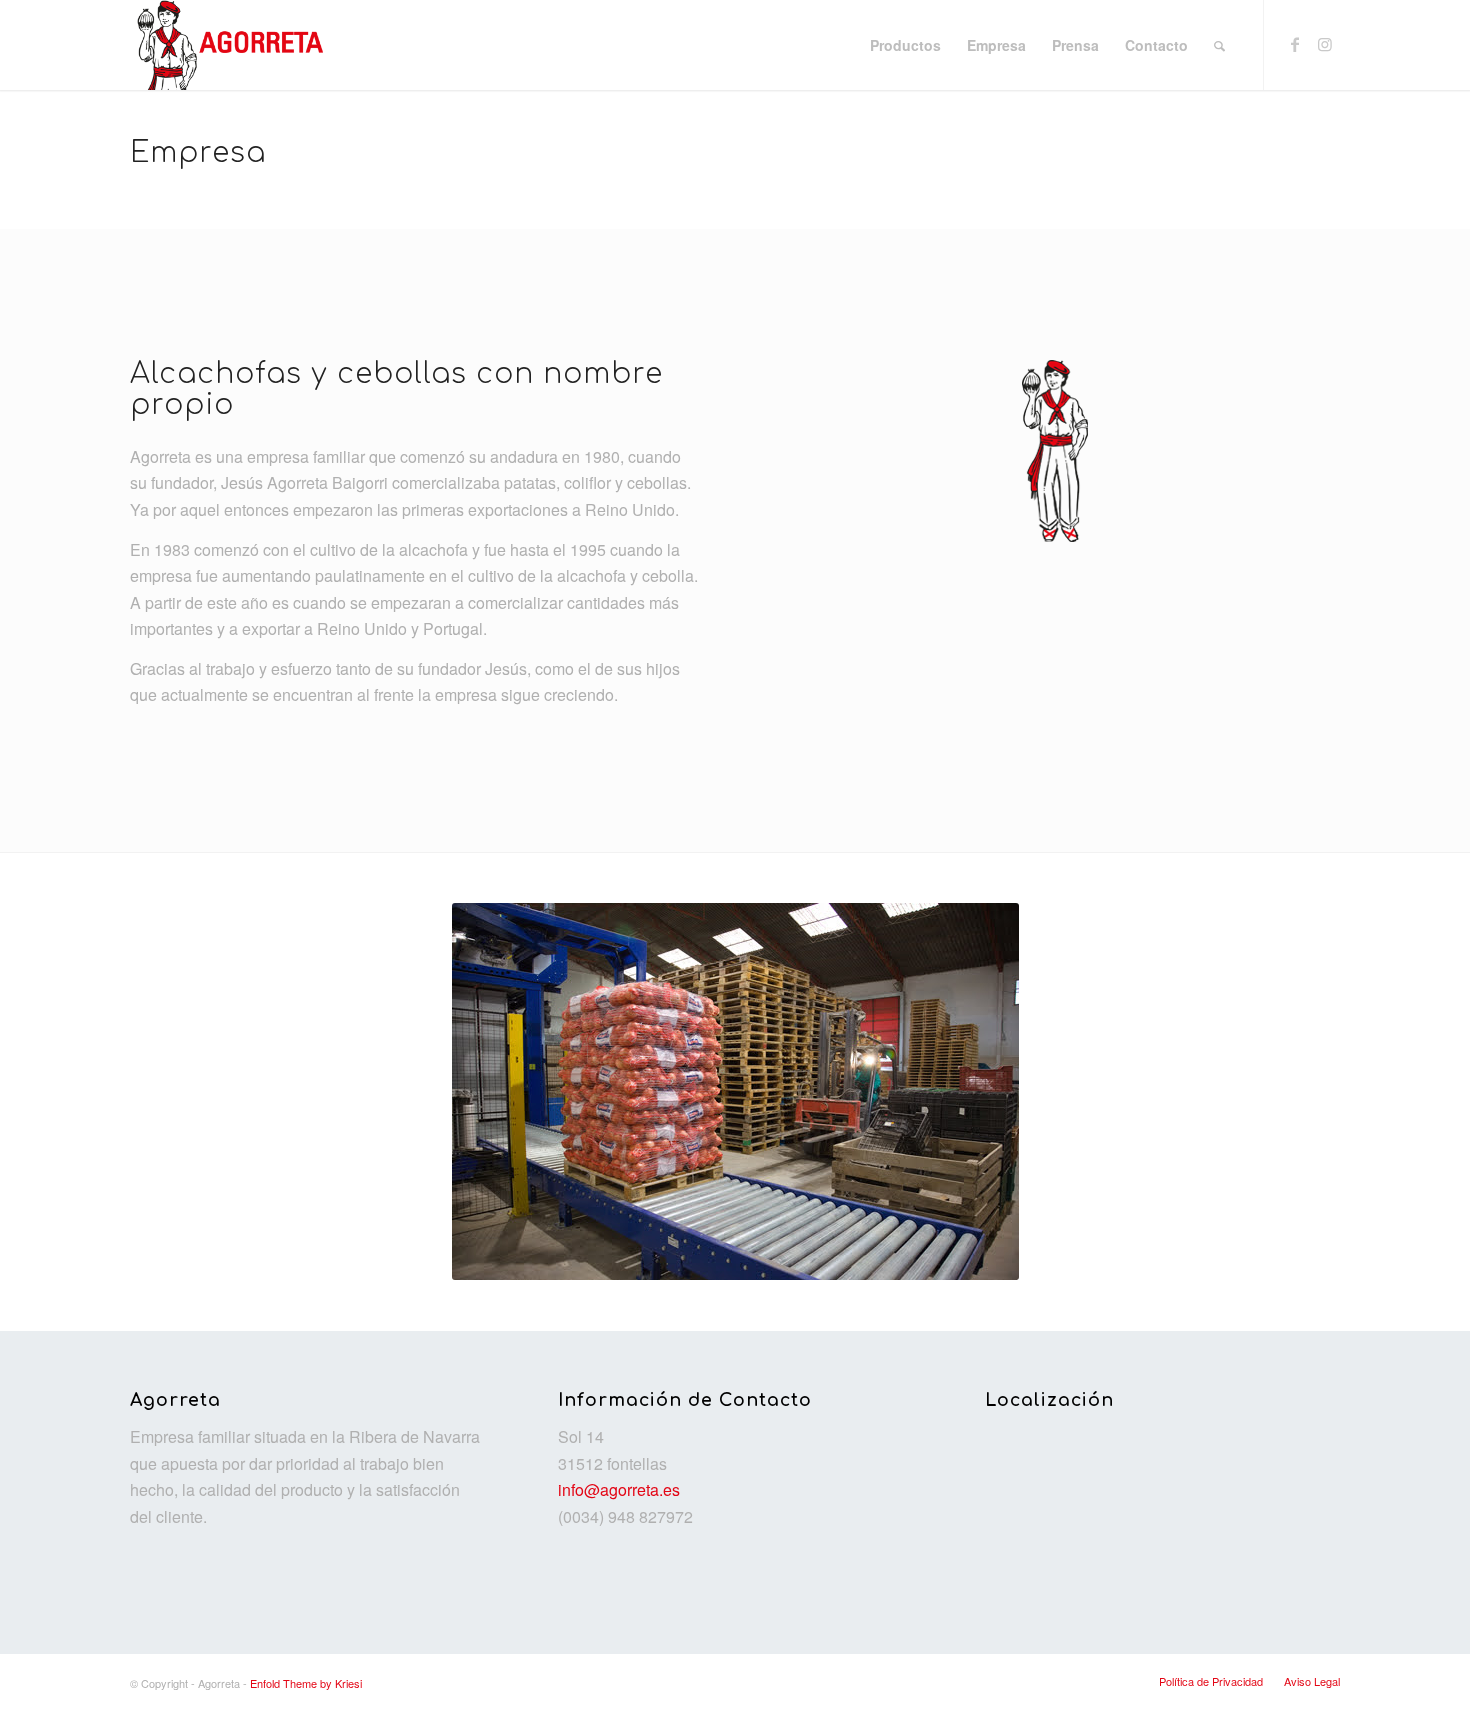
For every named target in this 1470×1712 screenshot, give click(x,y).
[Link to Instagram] (1325, 44)
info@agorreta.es (619, 1489)
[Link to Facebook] (1295, 44)
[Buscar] (1219, 45)
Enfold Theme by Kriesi (306, 1683)
